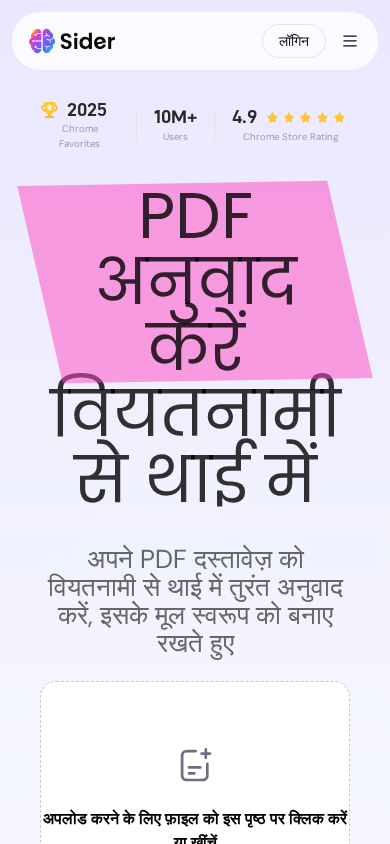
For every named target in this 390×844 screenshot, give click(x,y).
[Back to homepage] (72, 41)
